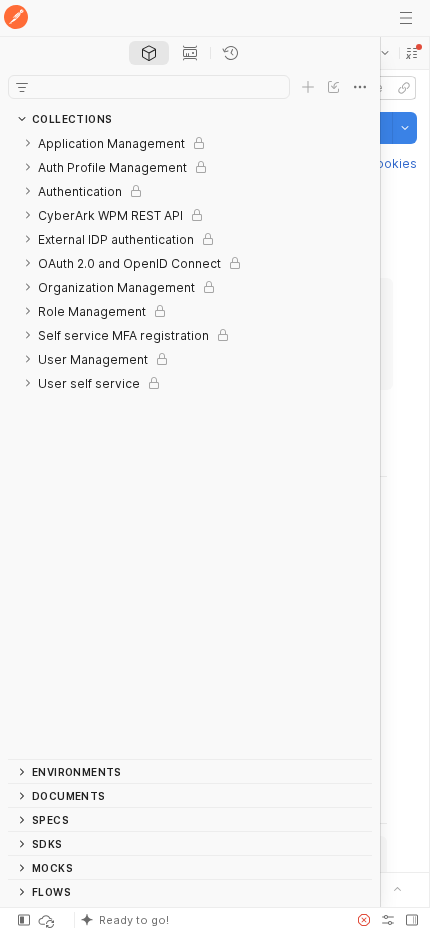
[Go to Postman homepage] (16, 18)
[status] (48, 920)
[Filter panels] (22, 87)
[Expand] (28, 143)
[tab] (149, 53)
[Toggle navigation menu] (406, 18)
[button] (412, 53)
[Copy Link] (404, 88)
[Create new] (308, 87)
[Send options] (405, 128)
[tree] (190, 445)
